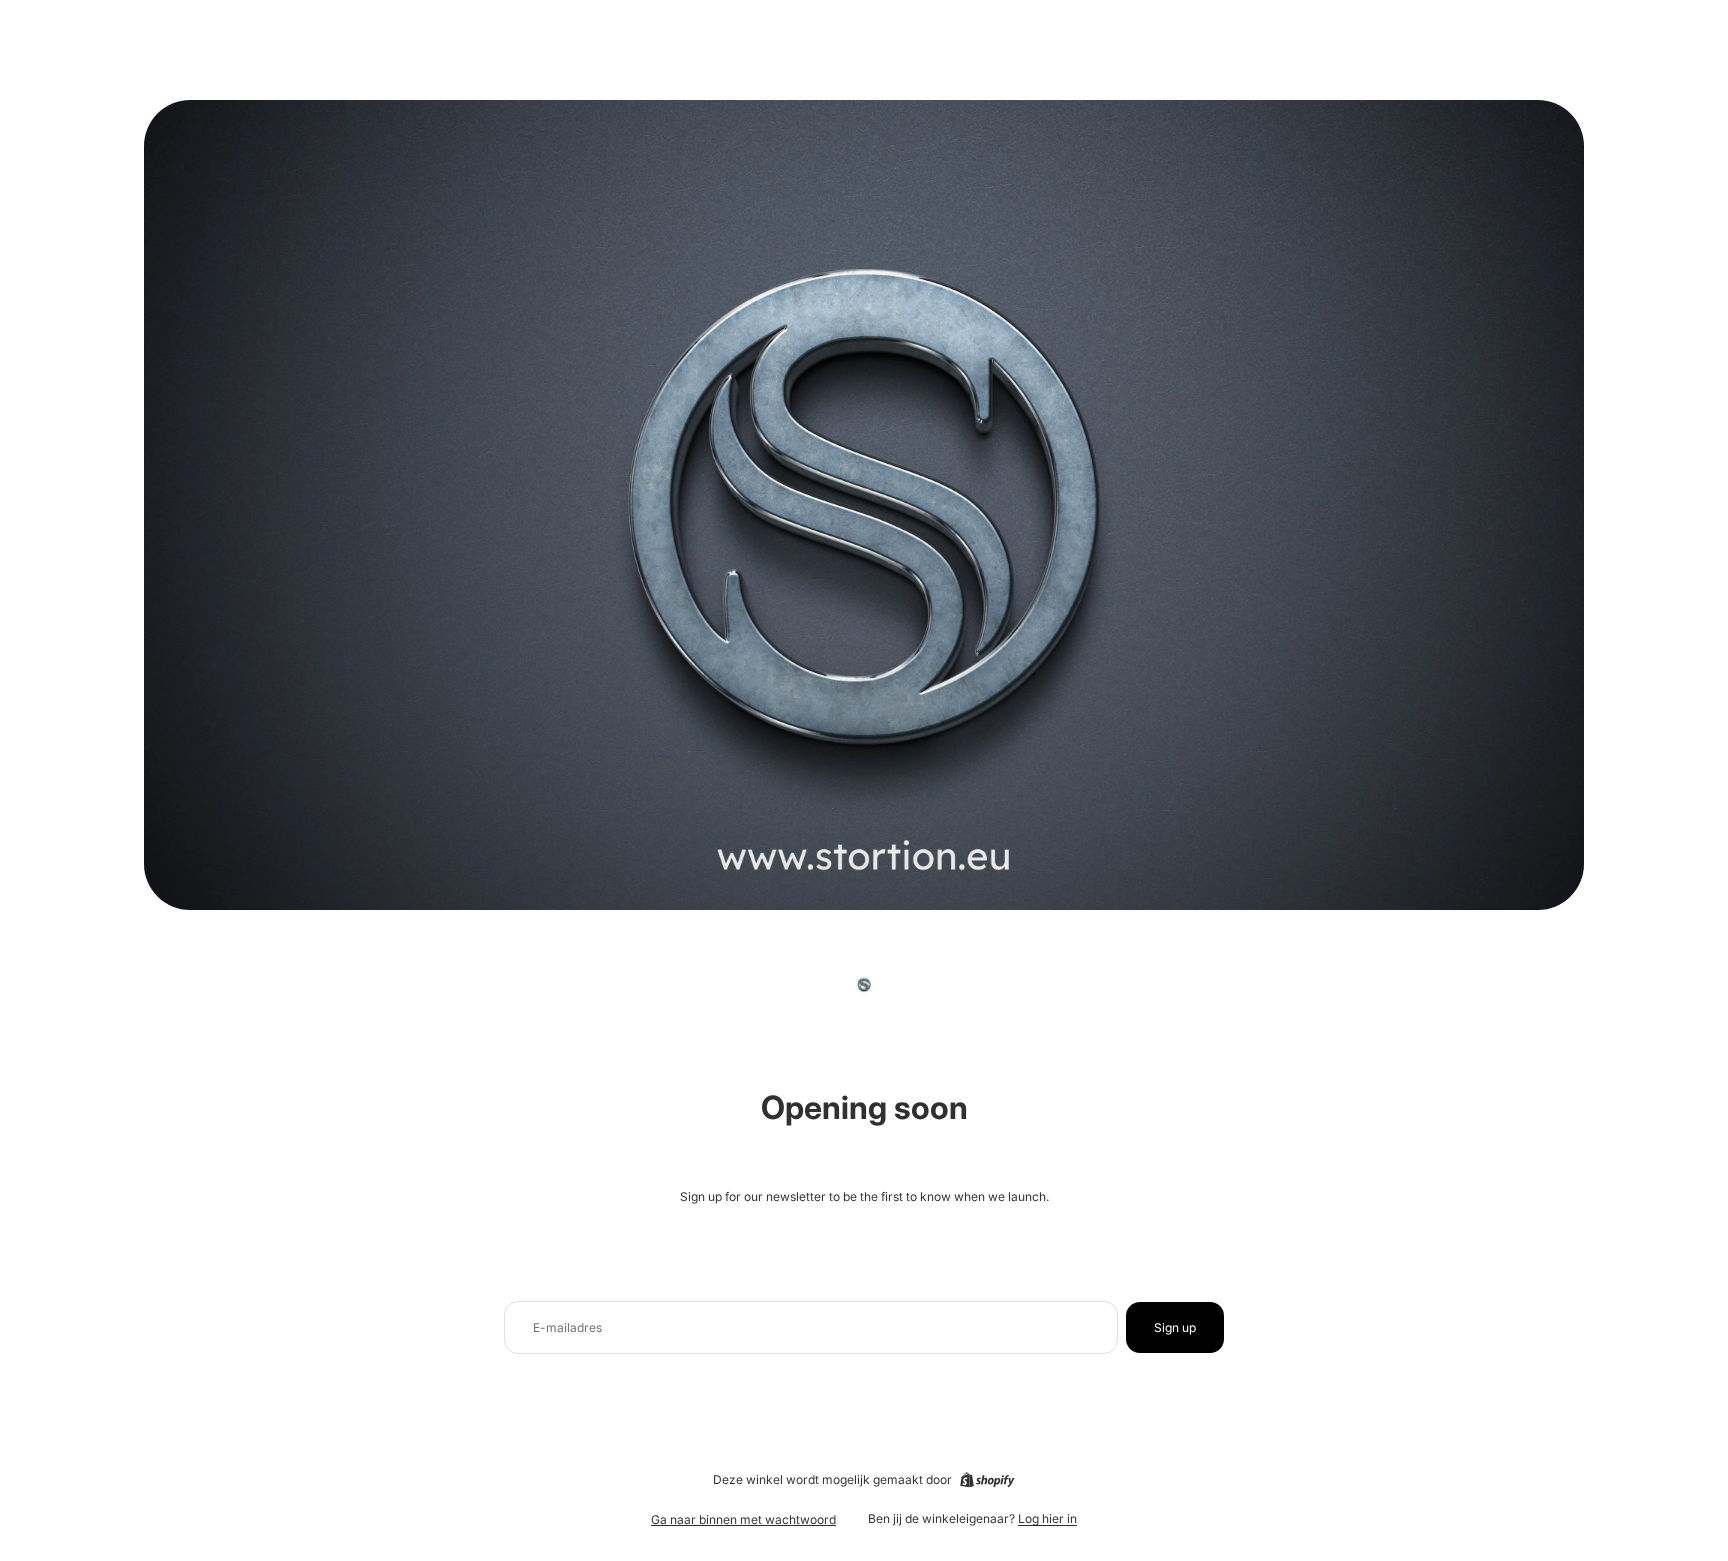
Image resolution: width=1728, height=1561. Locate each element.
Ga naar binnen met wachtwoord (743, 1519)
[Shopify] (987, 1480)
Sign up (1175, 1327)
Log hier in (1047, 1518)
